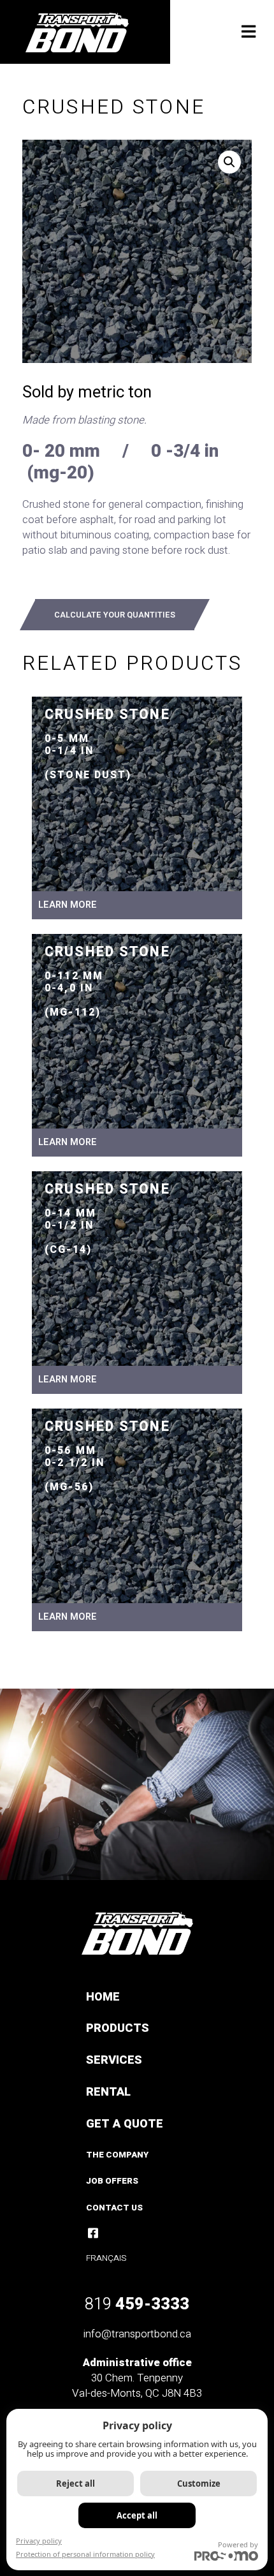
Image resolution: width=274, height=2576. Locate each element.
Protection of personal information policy (85, 2554)
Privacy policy (39, 2541)
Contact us (114, 2208)
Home (103, 1997)
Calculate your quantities (115, 615)
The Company (117, 2155)
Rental (108, 2092)
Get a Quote (125, 2124)
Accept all (137, 2515)
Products (118, 2028)
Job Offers (112, 2181)
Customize (199, 2483)
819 (137, 2304)
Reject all (76, 2483)
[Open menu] (249, 33)
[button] (229, 162)
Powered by (238, 2544)
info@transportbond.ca (137, 2334)
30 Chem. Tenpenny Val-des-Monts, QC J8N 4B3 (137, 2386)
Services (114, 2060)
